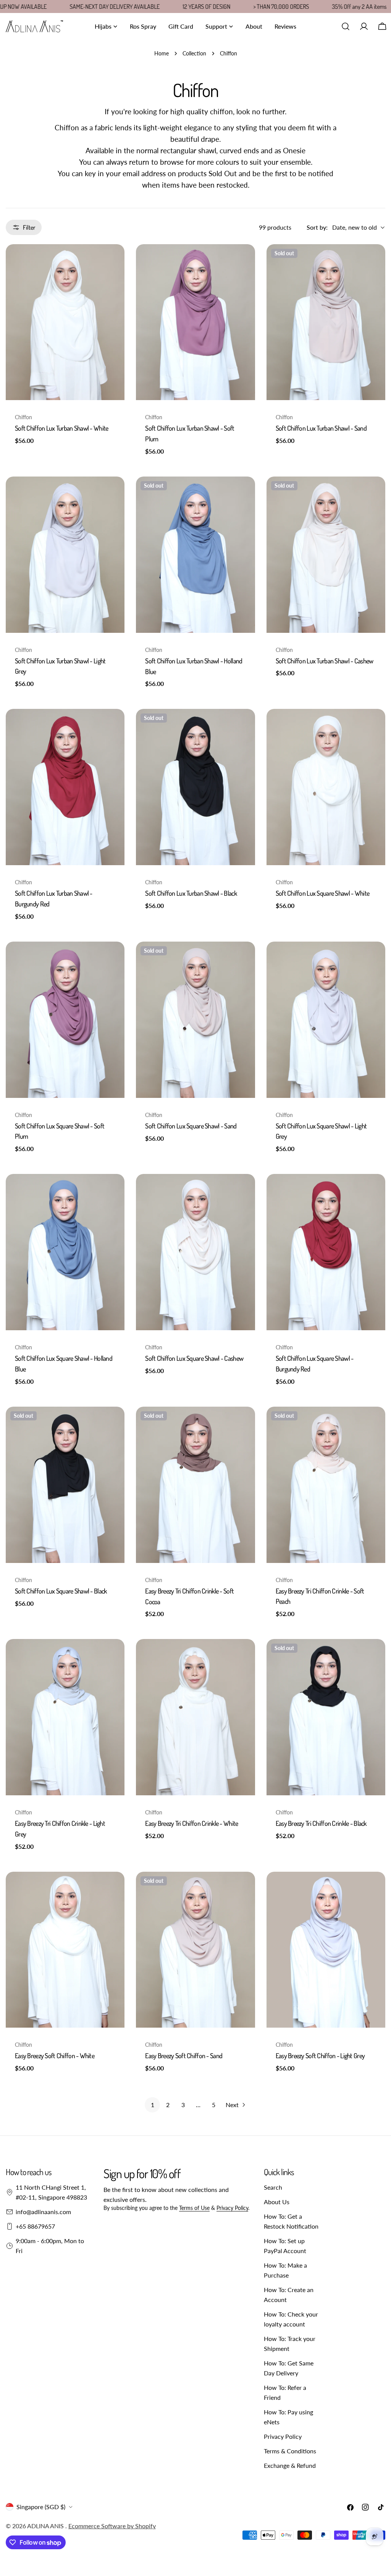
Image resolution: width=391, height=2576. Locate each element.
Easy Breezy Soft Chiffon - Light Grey (320, 2056)
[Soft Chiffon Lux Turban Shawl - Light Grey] (65, 555)
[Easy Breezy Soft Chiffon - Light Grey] (326, 1950)
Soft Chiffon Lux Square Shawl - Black (61, 1591)
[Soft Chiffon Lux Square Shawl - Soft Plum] (65, 1020)
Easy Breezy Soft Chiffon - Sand (184, 2056)
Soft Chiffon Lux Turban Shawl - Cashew (325, 661)
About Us (277, 2202)
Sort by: (317, 227)
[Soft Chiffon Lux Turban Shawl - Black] (195, 787)
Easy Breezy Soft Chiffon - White (55, 2056)
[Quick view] (113, 261)
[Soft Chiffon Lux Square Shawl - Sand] (195, 1020)
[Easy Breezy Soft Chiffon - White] (65, 1950)
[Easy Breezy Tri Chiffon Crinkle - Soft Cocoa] (195, 1485)
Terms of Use (194, 2208)
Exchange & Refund (290, 2465)
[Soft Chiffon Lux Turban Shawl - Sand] (326, 322)
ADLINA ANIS (46, 2526)
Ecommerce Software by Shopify (112, 2526)
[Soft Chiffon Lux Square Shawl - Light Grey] (326, 1020)
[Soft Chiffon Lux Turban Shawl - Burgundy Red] (65, 787)
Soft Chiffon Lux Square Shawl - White (322, 893)
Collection (194, 53)
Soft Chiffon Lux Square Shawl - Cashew (194, 1358)
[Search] (346, 26)
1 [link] (153, 2105)
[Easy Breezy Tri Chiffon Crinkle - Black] (326, 1717)
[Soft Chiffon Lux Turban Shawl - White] (65, 322)
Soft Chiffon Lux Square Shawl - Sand (191, 1126)
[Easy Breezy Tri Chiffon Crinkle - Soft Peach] (326, 1485)
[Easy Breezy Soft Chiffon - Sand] (195, 1950)
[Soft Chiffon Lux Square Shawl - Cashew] (195, 1252)
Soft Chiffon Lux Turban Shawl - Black (191, 893)
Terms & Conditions (290, 2451)
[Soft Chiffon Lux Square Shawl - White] (326, 787)
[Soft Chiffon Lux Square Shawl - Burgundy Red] (326, 1252)
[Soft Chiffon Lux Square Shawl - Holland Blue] (65, 1252)
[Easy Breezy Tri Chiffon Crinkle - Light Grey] (65, 1717)
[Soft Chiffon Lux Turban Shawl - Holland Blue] (195, 555)
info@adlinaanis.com (43, 2212)
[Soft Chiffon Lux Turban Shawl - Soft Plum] (195, 322)
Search (273, 2187)
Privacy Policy (232, 2208)
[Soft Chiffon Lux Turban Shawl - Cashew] (326, 555)
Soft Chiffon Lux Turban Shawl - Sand (321, 428)
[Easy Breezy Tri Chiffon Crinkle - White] (195, 1717)
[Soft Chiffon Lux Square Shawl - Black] (65, 1485)
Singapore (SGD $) (41, 2507)
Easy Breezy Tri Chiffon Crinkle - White (191, 1823)
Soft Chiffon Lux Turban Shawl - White (61, 428)
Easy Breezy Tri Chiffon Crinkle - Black (321, 1823)
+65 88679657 (35, 2226)
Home (162, 53)
